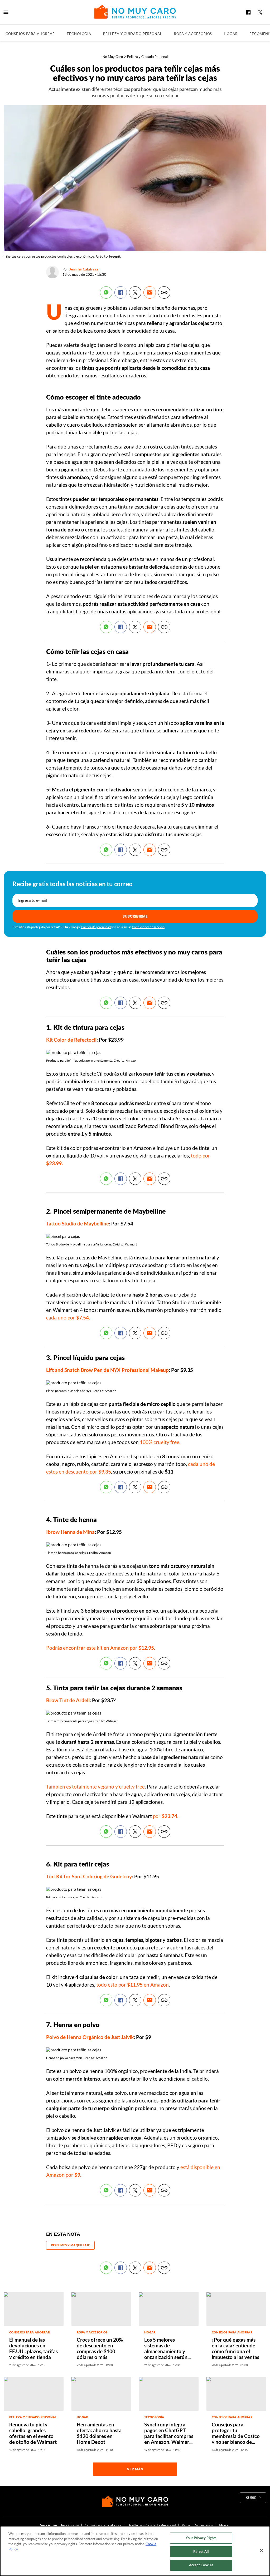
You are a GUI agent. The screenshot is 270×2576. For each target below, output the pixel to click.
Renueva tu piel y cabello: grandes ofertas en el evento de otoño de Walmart (33, 2433)
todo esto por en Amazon (132, 1985)
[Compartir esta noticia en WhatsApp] (106, 292)
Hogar (231, 34)
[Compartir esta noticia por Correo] (150, 292)
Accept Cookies (201, 2565)
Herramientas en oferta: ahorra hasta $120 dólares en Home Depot (99, 2433)
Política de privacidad (96, 927)
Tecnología (79, 34)
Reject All (201, 2552)
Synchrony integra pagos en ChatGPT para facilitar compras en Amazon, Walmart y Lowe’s (169, 2436)
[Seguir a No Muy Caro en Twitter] (260, 12)
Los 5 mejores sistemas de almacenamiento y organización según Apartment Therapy (166, 2351)
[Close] (262, 2551)
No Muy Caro (113, 57)
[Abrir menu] (6, 12)
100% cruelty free (160, 1442)
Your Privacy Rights (201, 2538)
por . (166, 1816)
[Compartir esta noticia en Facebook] (121, 292)
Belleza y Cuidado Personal (133, 34)
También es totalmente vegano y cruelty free (95, 1787)
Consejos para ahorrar (30, 34)
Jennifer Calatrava (84, 269)
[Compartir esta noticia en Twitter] (135, 292)
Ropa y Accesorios (193, 34)
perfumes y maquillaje (71, 2245)
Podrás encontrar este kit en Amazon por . (101, 1648)
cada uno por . (68, 1317)
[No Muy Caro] (135, 12)
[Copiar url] (164, 292)
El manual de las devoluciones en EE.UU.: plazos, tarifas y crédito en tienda (33, 2348)
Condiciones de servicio (148, 927)
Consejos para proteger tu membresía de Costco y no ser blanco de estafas (236, 2436)
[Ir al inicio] (135, 2501)
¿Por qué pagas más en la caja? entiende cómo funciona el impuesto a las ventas (235, 2348)
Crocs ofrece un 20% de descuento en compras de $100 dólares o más (100, 2348)
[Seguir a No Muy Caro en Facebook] (248, 12)
